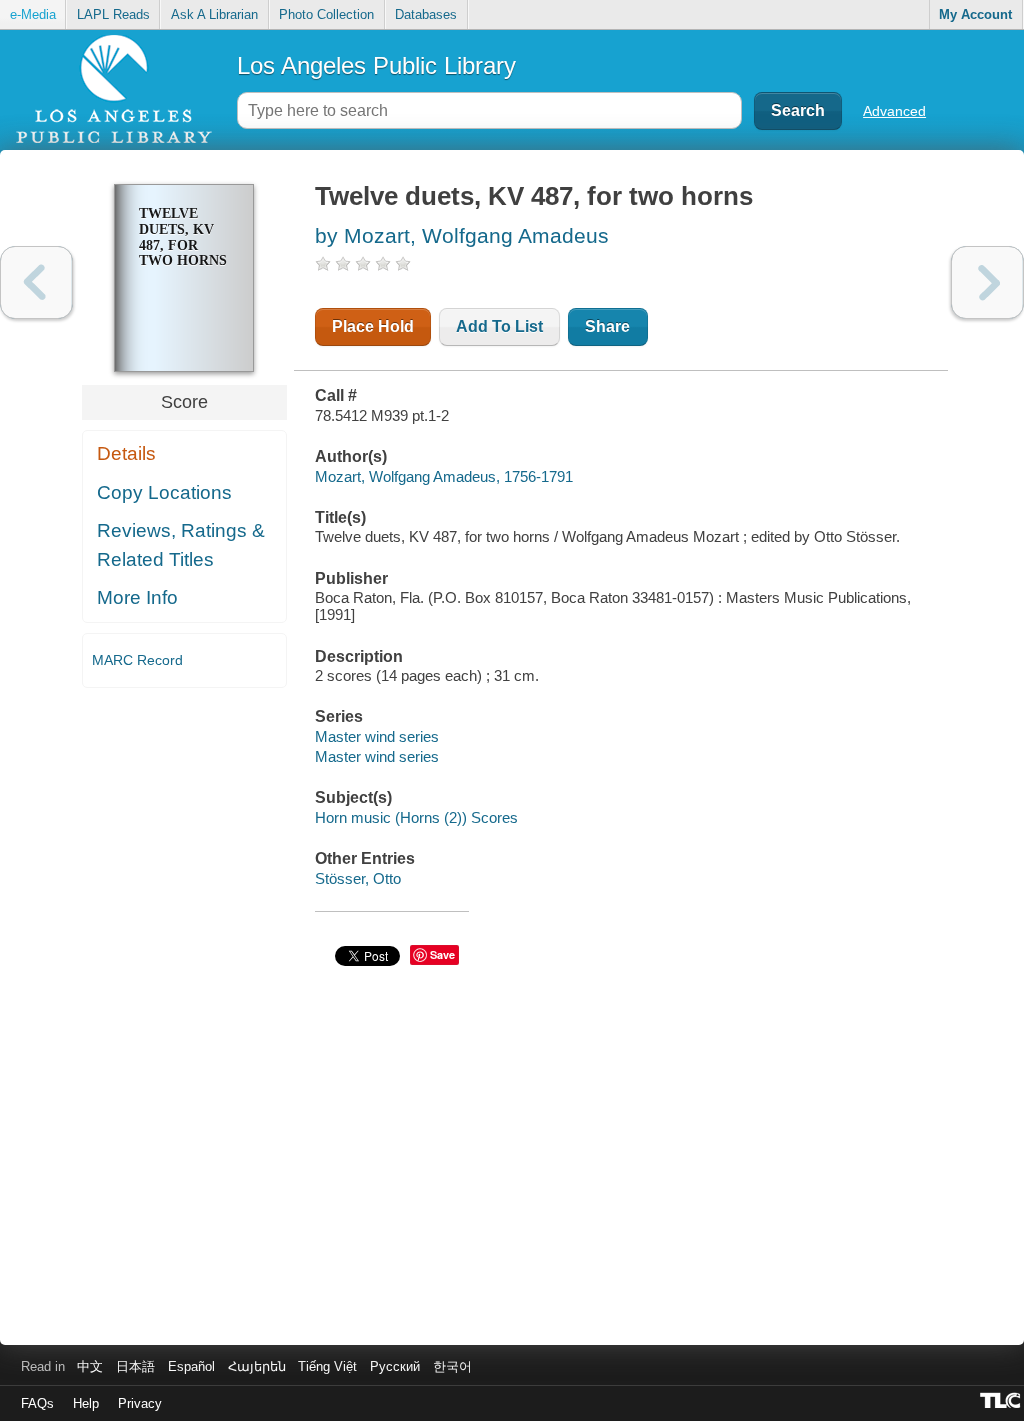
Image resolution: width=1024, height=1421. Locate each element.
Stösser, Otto (358, 878)
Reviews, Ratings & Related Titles (181, 545)
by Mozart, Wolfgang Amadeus (462, 235)
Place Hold (373, 326)
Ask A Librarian (214, 14)
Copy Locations (164, 492)
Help (86, 1403)
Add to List (499, 326)
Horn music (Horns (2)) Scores (416, 817)
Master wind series (377, 736)
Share (607, 326)
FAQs (37, 1403)
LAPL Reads (113, 14)
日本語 (135, 1366)
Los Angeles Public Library (376, 65)
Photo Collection (326, 14)
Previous (36, 282)
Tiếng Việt (327, 1366)
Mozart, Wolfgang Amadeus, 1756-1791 (444, 476)
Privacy (140, 1403)
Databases (426, 14)
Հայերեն (257, 1366)
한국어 (452, 1366)
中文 (90, 1366)
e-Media (33, 14)
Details (126, 453)
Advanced (894, 111)
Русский (395, 1366)
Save (442, 954)
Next (987, 282)
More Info (137, 597)
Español (191, 1366)
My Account (975, 14)
